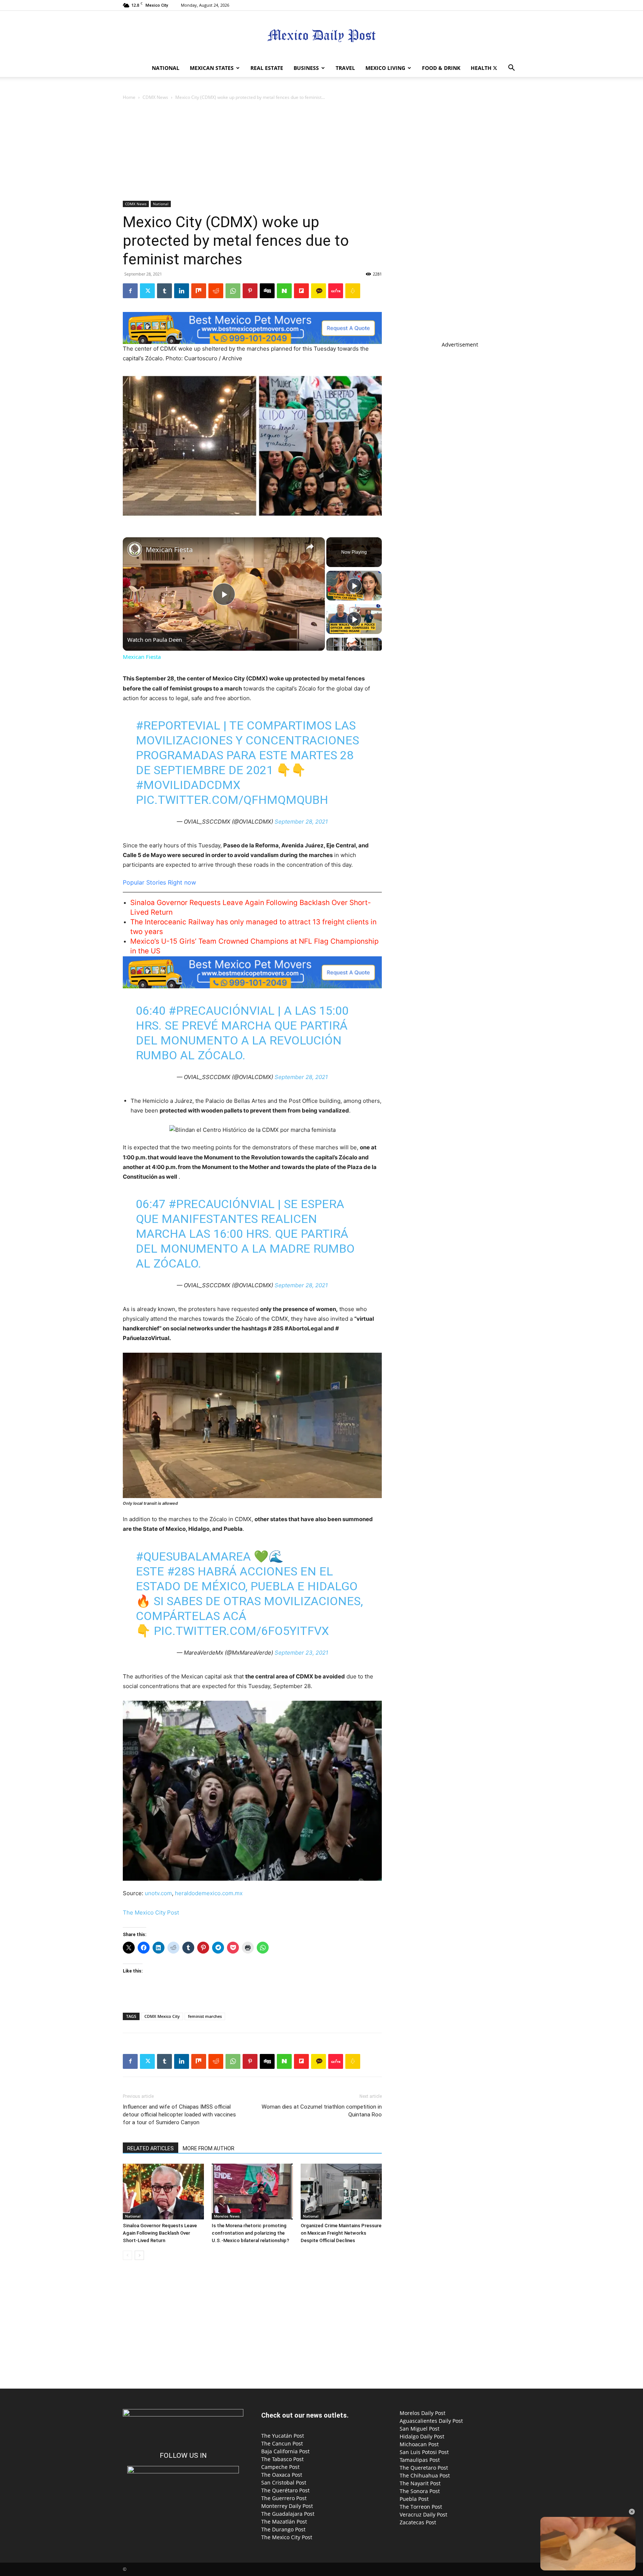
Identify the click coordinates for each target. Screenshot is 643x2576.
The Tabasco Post (282, 2459)
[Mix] (199, 291)
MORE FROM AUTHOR (209, 2148)
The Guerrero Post (284, 2498)
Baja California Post (285, 2451)
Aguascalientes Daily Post (431, 2421)
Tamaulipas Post (420, 2460)
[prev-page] (127, 2255)
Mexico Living (385, 68)
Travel (345, 68)
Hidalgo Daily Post (422, 2436)
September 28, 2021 (301, 822)
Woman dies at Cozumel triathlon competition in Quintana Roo (322, 2111)
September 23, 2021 (301, 1653)
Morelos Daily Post (423, 2413)
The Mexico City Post (151, 1912)
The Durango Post (283, 2529)
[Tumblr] (164, 291)
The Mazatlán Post (284, 2522)
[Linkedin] (182, 291)
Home (129, 97)
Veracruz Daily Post (423, 2514)
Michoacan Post (419, 2444)
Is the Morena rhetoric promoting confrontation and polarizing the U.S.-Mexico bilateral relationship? (250, 2233)
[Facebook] (130, 291)
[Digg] (267, 291)
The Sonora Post (420, 2491)
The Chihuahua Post (425, 2475)
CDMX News (155, 97)
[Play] (354, 586)
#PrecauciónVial (222, 1011)
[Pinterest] (250, 291)
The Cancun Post (282, 2443)
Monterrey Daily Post (287, 2506)
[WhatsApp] (233, 291)
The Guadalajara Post (288, 2514)
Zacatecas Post (418, 2522)
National (166, 68)
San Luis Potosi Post (424, 2452)
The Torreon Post (421, 2507)
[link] (135, 549)
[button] (511, 69)
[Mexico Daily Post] (321, 36)
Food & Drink (441, 68)
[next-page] (139, 2255)
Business (306, 68)
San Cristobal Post (284, 2482)
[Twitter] (495, 68)
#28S (181, 1571)
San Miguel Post (420, 2429)
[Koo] (353, 291)
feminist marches (205, 2016)
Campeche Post (280, 2467)
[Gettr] (336, 291)
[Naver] (284, 291)
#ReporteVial (178, 725)
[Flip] (301, 291)
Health (481, 68)
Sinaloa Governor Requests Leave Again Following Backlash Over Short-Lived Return (160, 2233)
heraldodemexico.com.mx (209, 1893)
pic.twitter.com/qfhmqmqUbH (232, 800)
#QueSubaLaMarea (193, 1556)
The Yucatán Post (283, 2436)
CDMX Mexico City (162, 2016)
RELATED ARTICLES (151, 2148)
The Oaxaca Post (282, 2475)
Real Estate (267, 68)
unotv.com (158, 1893)
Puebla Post (414, 2499)
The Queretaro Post (424, 2468)
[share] (310, 547)
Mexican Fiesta (169, 550)
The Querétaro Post (285, 2490)
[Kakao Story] (319, 291)
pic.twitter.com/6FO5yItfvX (241, 1631)
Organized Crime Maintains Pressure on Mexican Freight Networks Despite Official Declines (341, 2233)
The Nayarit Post (420, 2483)
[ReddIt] (216, 291)
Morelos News (227, 2216)
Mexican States (212, 68)
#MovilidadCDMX (188, 785)
